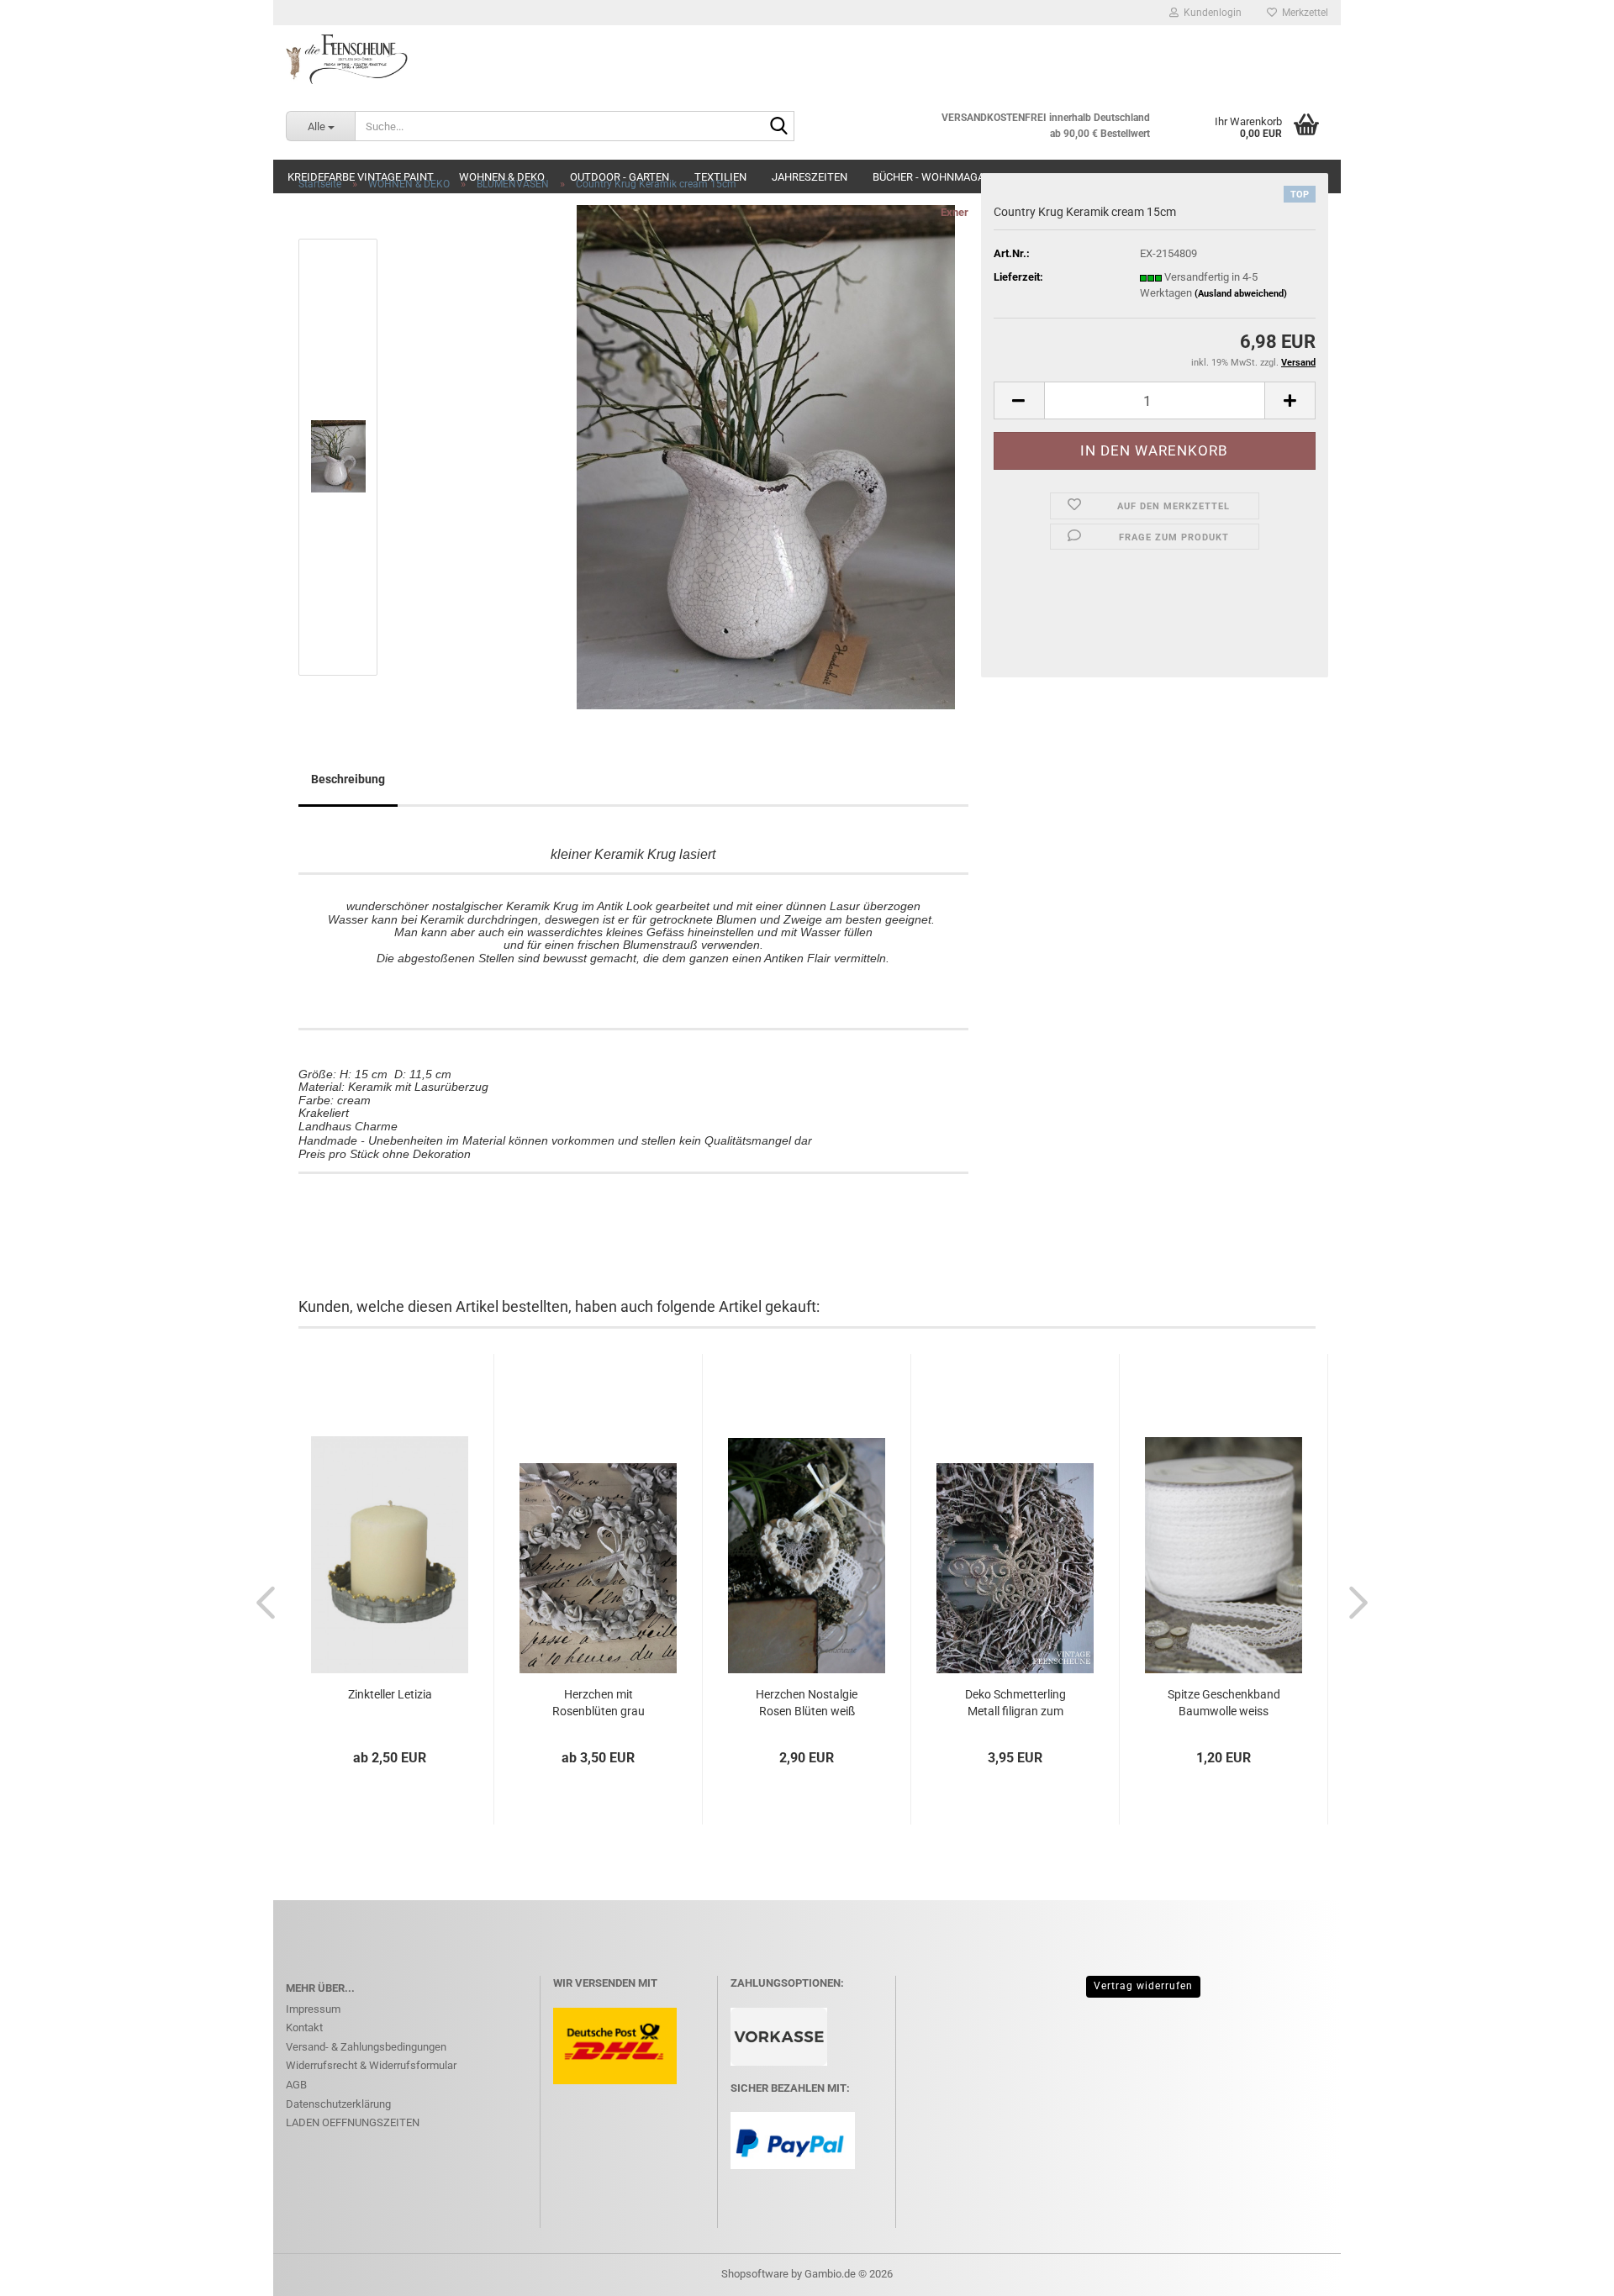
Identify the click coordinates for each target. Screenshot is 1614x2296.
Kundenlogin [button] (1210, 13)
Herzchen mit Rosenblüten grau (599, 1703)
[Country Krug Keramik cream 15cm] (766, 456)
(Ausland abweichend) (1241, 294)
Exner (955, 212)
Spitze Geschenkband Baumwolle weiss (1224, 1703)
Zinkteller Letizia (390, 1694)
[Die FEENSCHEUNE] (807, 59)
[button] (1019, 400)
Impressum (313, 2009)
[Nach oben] (1568, 2271)
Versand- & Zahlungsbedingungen (366, 2047)
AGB (296, 2085)
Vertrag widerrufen (1143, 1986)
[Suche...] (778, 127)
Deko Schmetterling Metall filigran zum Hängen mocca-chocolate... (1015, 1704)
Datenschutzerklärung (338, 2104)
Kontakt (304, 2027)
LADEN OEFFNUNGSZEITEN (353, 2122)
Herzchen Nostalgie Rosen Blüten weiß (807, 1703)
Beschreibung (348, 779)
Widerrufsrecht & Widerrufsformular (371, 2065)
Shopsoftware (755, 2274)
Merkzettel (1303, 13)
